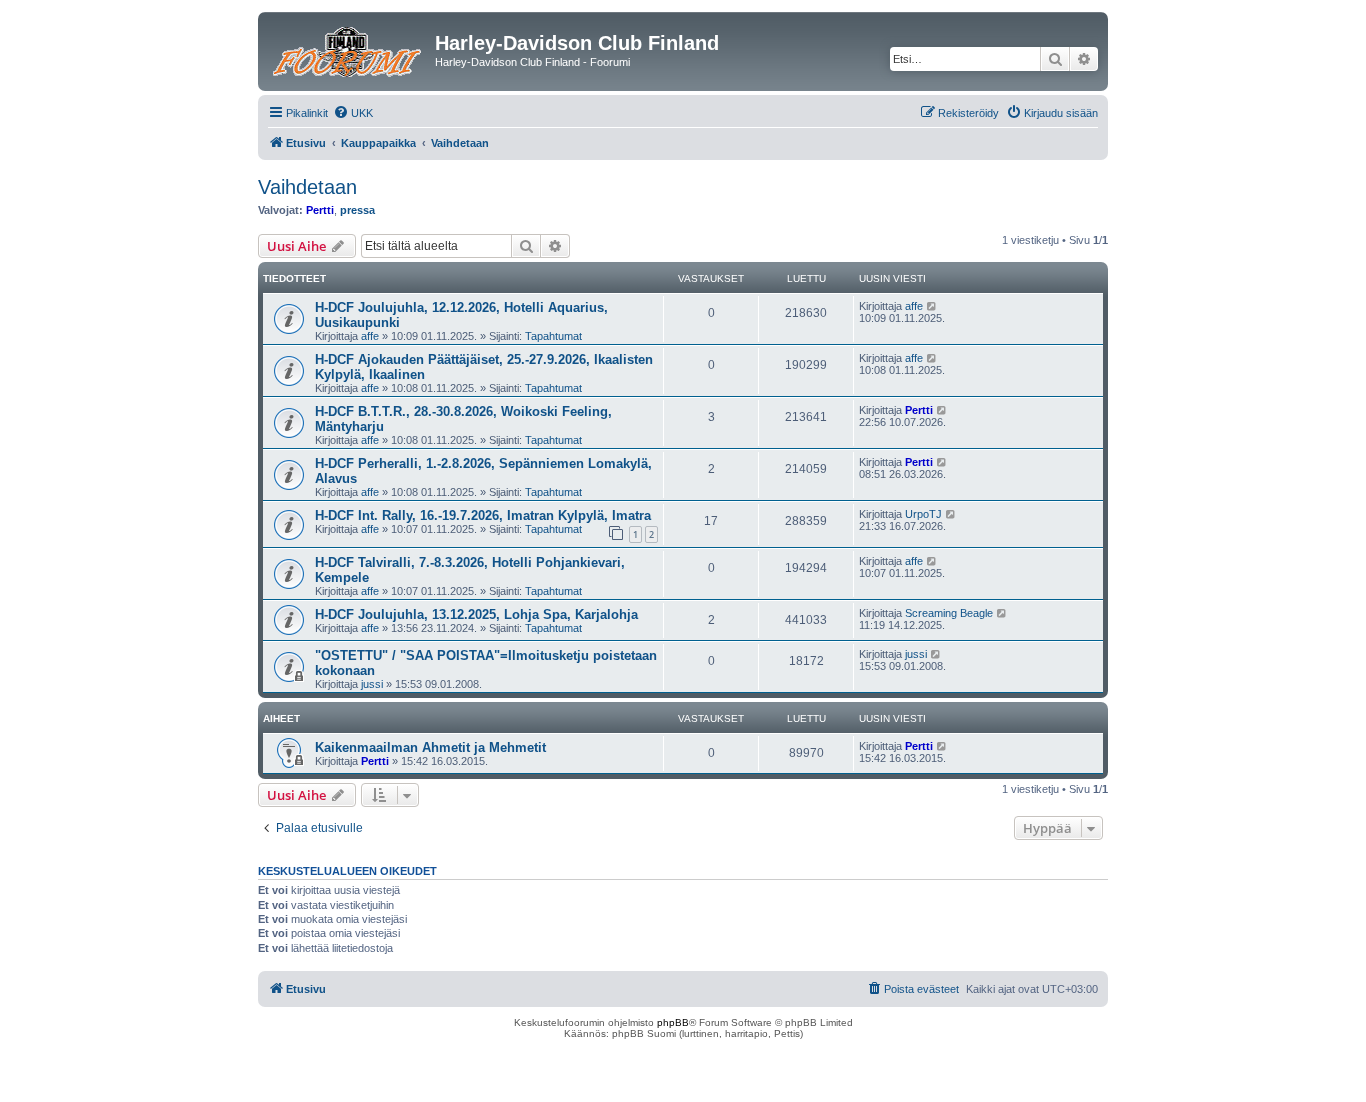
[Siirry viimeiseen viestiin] (932, 306)
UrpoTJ (923, 514)
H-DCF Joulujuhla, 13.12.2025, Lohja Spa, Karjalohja (476, 614)
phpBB (673, 1022)
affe (370, 336)
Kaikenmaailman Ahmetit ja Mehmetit (430, 747)
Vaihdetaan (307, 187)
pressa (357, 210)
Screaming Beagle (949, 613)
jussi (372, 684)
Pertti (320, 210)
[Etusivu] (349, 49)
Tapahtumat (553, 336)
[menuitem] (353, 113)
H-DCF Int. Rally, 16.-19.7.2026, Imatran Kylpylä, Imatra (483, 515)
